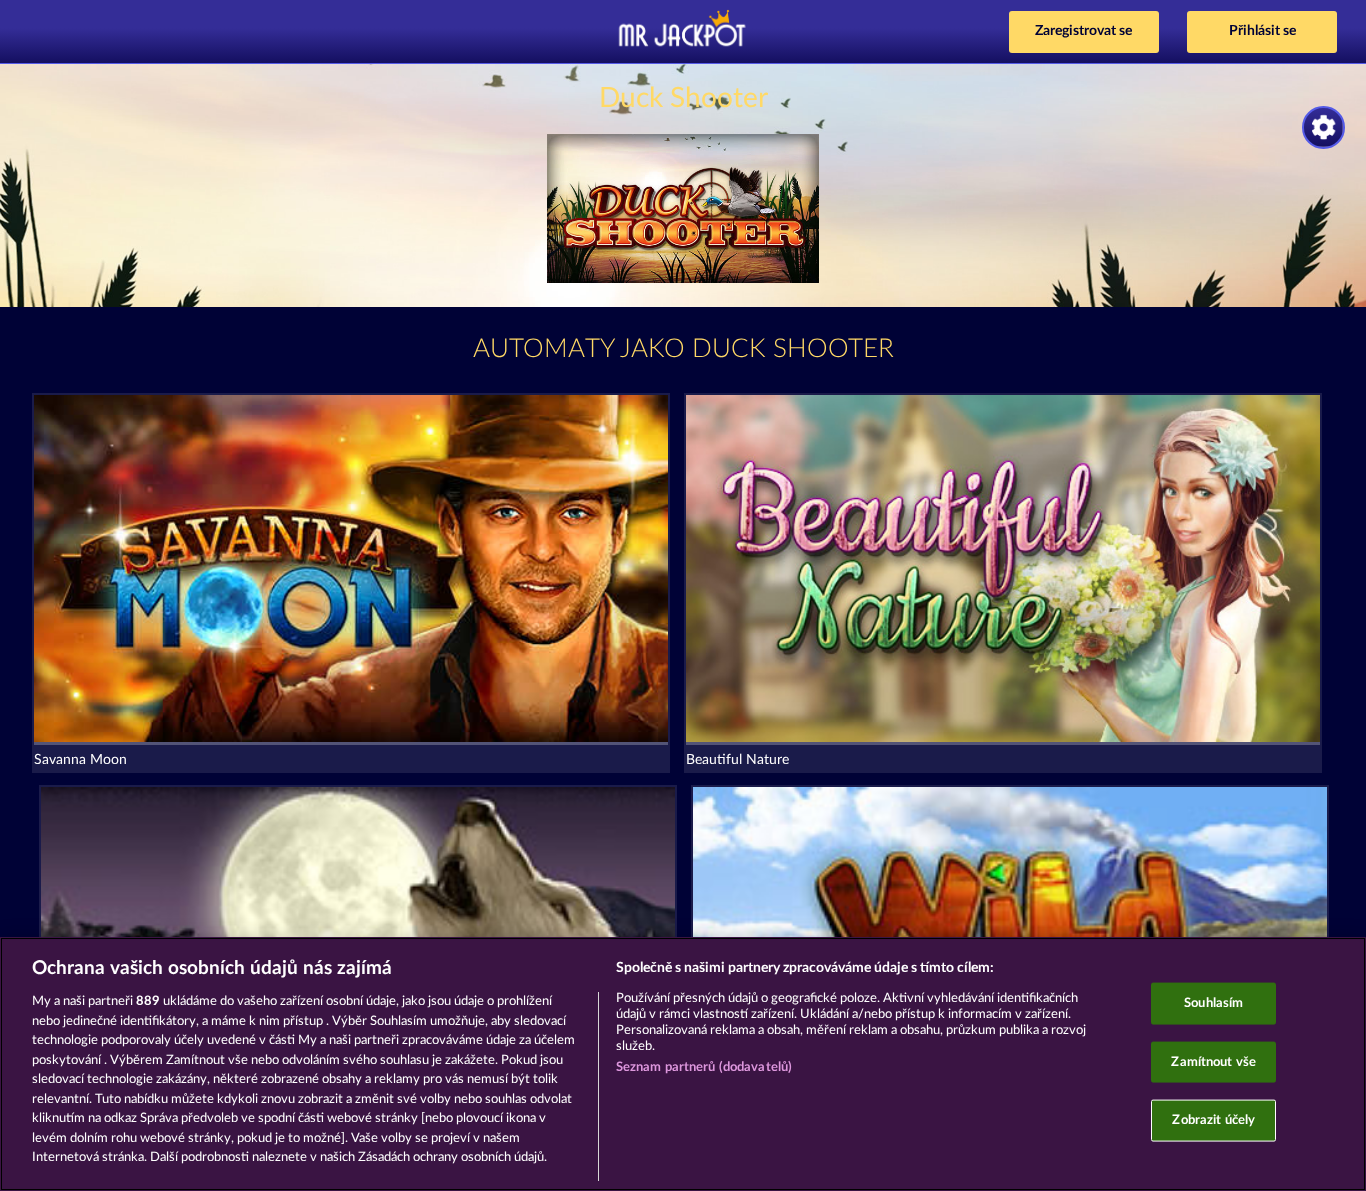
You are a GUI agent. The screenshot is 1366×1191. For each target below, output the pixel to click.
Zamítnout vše (1213, 1061)
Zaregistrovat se (1083, 31)
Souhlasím (1213, 1003)
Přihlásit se (1262, 31)
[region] (683, 1064)
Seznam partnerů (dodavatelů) (704, 1067)
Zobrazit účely (1213, 1120)
